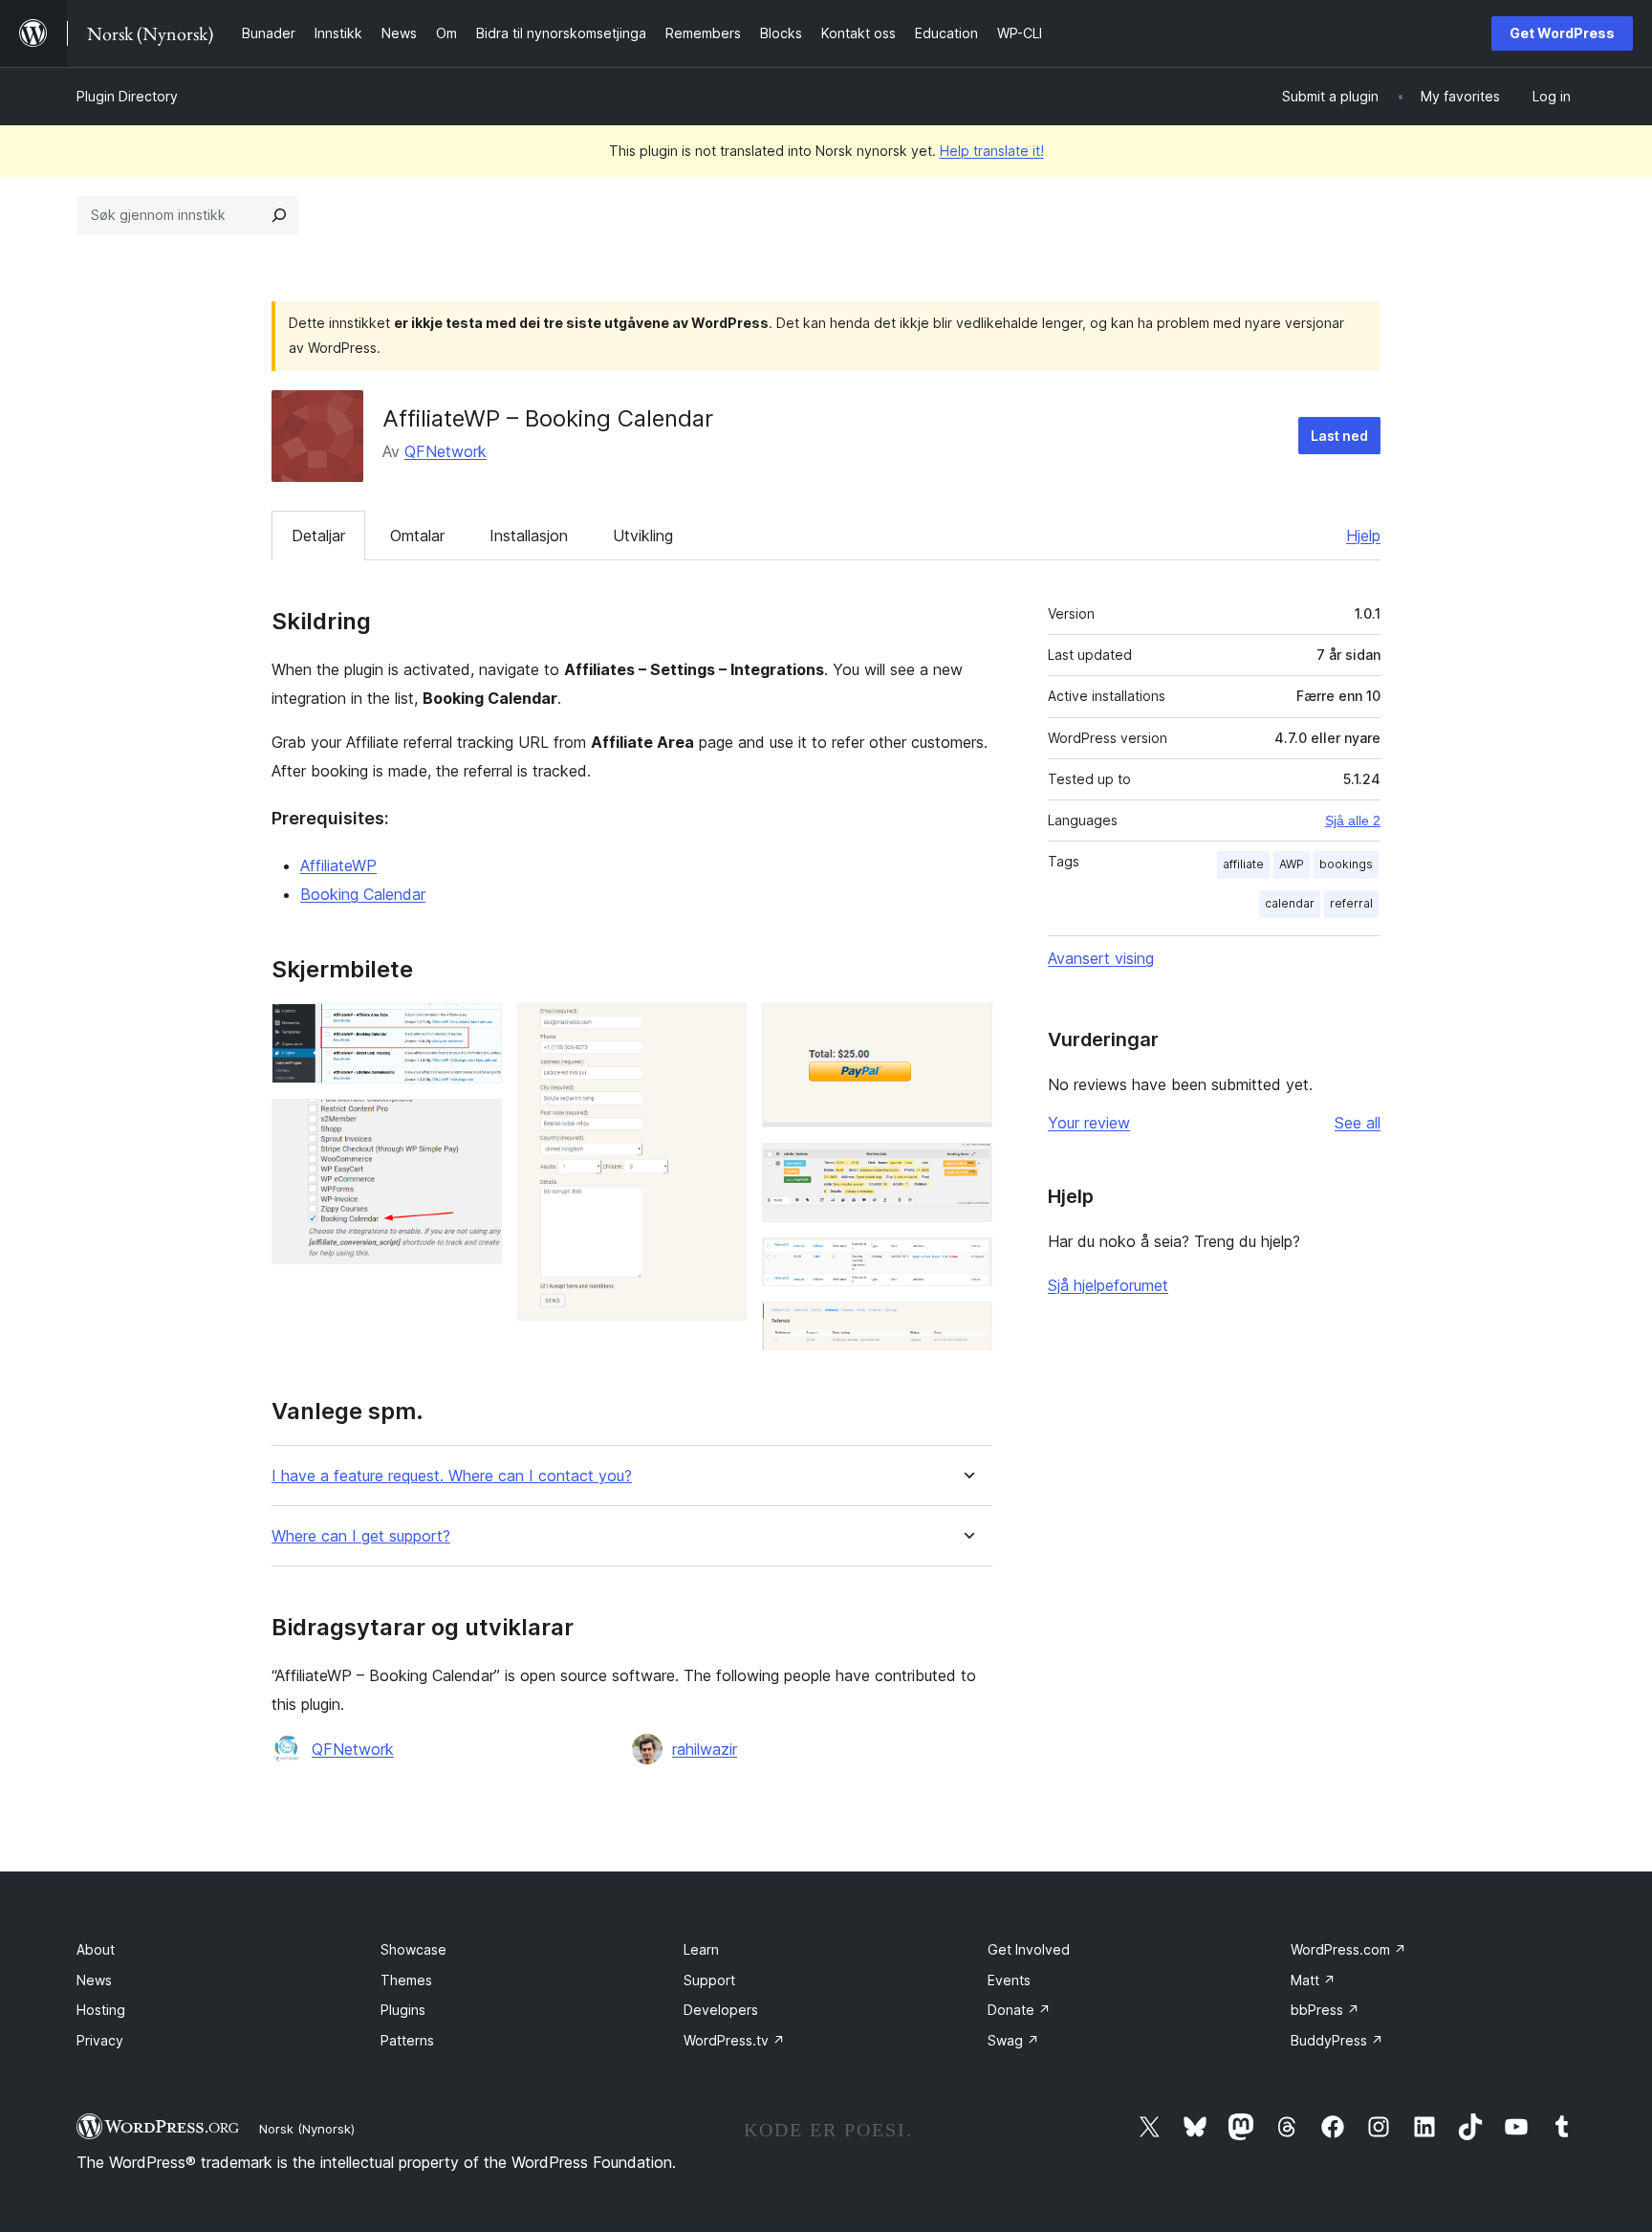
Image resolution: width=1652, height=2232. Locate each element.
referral (1351, 903)
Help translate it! (992, 151)
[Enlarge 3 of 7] (721, 1029)
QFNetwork (446, 451)
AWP (1292, 864)
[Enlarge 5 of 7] (967, 1169)
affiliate (1243, 864)
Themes (406, 1980)
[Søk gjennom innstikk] (279, 215)
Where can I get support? (361, 1536)
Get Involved (1029, 1949)
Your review (1089, 1123)
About (96, 1949)
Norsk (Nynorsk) (307, 2129)
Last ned (1339, 436)
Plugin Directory (127, 96)
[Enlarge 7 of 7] (967, 1327)
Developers (721, 2010)
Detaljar (318, 536)
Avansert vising (1101, 958)
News (94, 1980)
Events (1009, 1980)
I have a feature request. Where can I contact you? (452, 1476)
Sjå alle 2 (1353, 821)
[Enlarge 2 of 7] (476, 1125)
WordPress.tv (734, 2040)
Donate (1019, 2010)
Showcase (413, 1949)
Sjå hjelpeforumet (1108, 1285)
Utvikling (643, 536)
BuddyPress (1337, 2040)
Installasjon (529, 536)
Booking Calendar (363, 894)
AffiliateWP (338, 865)
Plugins (403, 2010)
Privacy (100, 2040)
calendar (1290, 903)
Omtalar (417, 536)
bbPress (1325, 2010)
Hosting (101, 2010)
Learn (701, 1949)
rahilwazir (705, 1749)
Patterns (407, 2040)
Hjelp (1363, 536)
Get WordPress (1562, 33)
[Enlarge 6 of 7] (967, 1263)
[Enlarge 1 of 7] (476, 1029)
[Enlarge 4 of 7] (967, 1029)
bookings (1346, 864)
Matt (1313, 1980)
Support (709, 1980)
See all (1358, 1123)
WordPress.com (1348, 1949)
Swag (1013, 2040)
